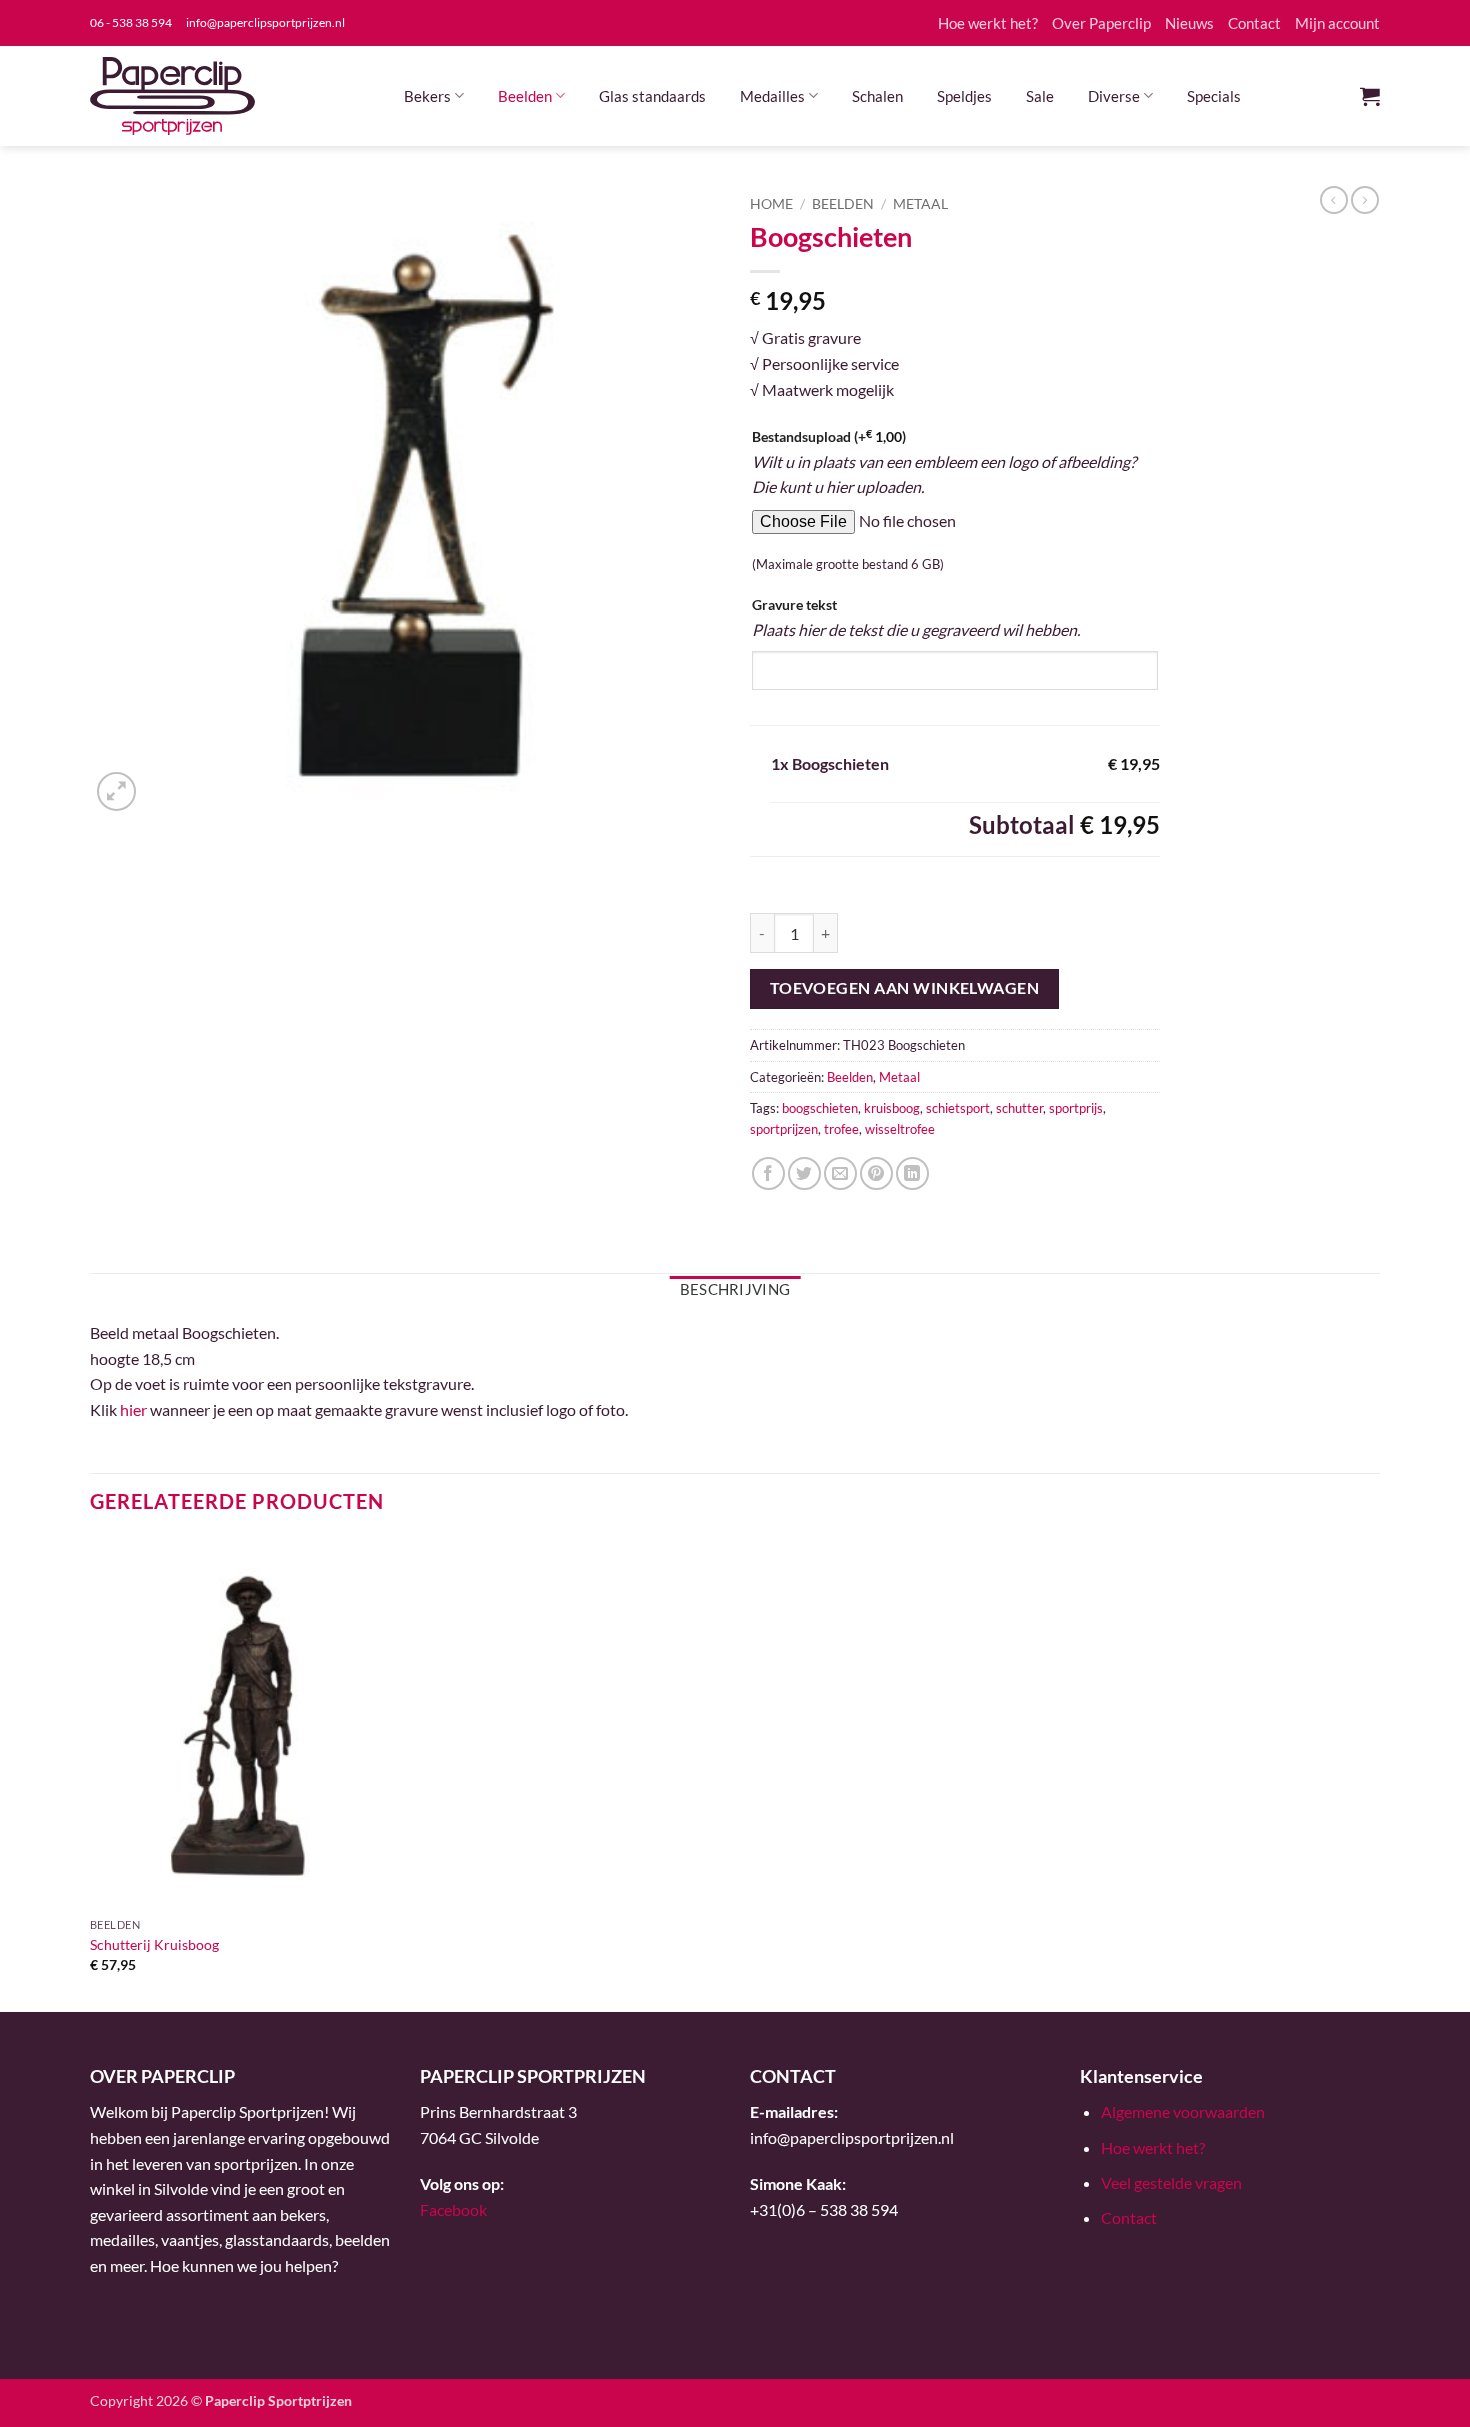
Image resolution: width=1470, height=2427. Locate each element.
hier (133, 1409)
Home (771, 204)
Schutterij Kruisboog (154, 1944)
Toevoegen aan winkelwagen (905, 988)
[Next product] (1334, 200)
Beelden (525, 96)
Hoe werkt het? (988, 23)
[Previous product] (1365, 200)
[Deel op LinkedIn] (912, 1173)
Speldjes (964, 96)
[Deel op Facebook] (768, 1173)
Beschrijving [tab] (735, 1289)
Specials (1214, 96)
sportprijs (1076, 1108)
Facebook (453, 2209)
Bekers (427, 96)
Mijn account (1337, 23)
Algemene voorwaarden (1183, 2111)
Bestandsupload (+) (829, 436)
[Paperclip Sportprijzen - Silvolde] (172, 96)
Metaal (920, 204)
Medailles (772, 96)
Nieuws (1189, 23)
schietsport (958, 1108)
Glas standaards (652, 96)
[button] (1370, 96)
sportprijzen (784, 1129)
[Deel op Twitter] (804, 1173)
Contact (1254, 23)
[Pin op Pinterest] (876, 1173)
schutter (1019, 1108)
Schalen (877, 96)
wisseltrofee (900, 1129)
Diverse (1114, 96)
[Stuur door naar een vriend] (840, 1173)
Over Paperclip (1101, 23)
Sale (1040, 96)
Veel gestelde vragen (1171, 2182)
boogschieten (820, 1108)
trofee (841, 1129)
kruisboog (892, 1108)
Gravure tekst (794, 604)
